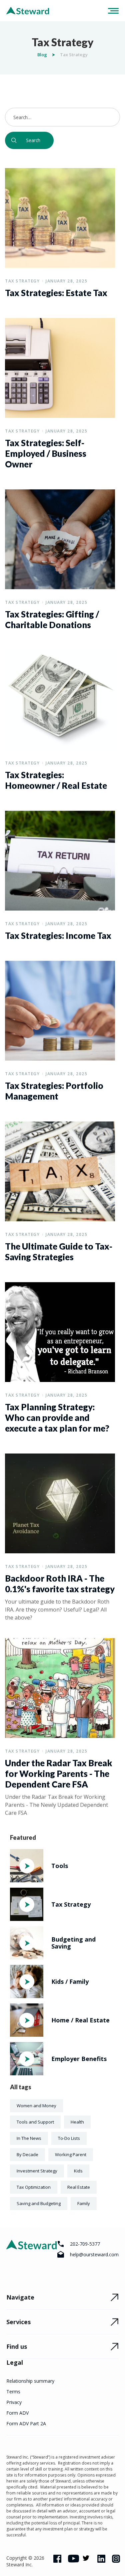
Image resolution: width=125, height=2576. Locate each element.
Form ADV (17, 2413)
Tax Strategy (22, 281)
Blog (42, 55)
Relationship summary (30, 2381)
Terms (13, 2392)
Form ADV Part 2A (26, 2423)
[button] (111, 11)
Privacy (14, 2402)
